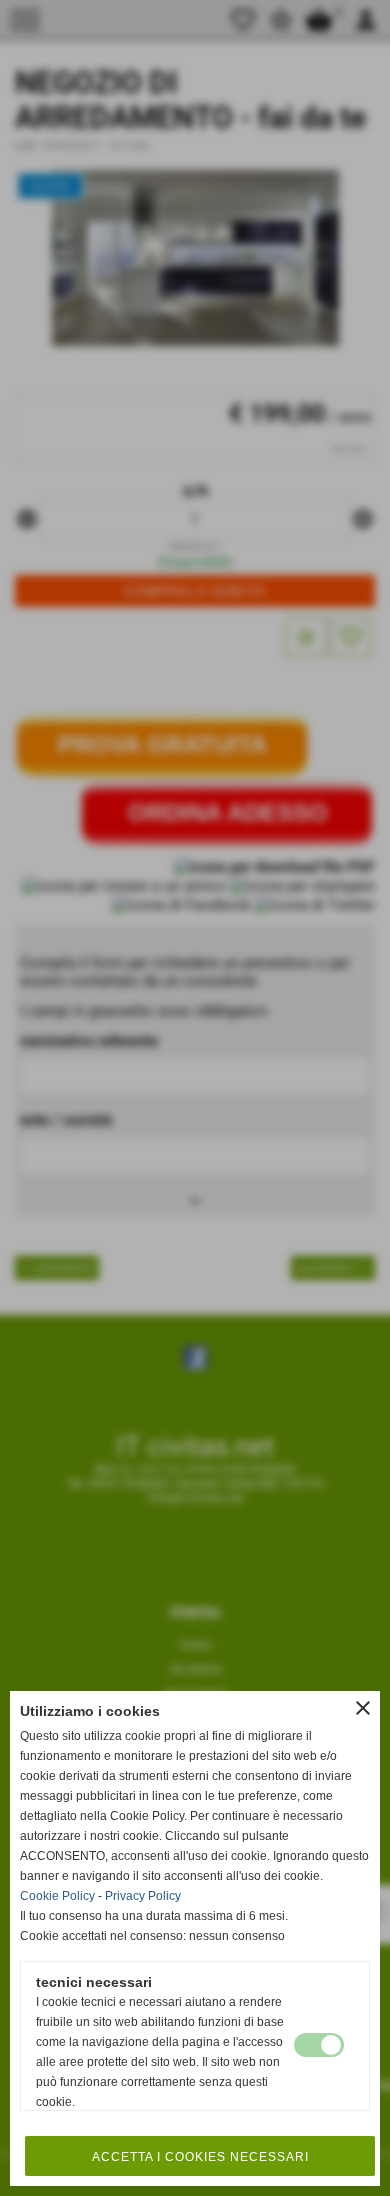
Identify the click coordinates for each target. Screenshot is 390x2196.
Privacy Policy (143, 1896)
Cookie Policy (57, 1896)
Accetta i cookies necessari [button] (200, 2157)
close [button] (363, 1708)
